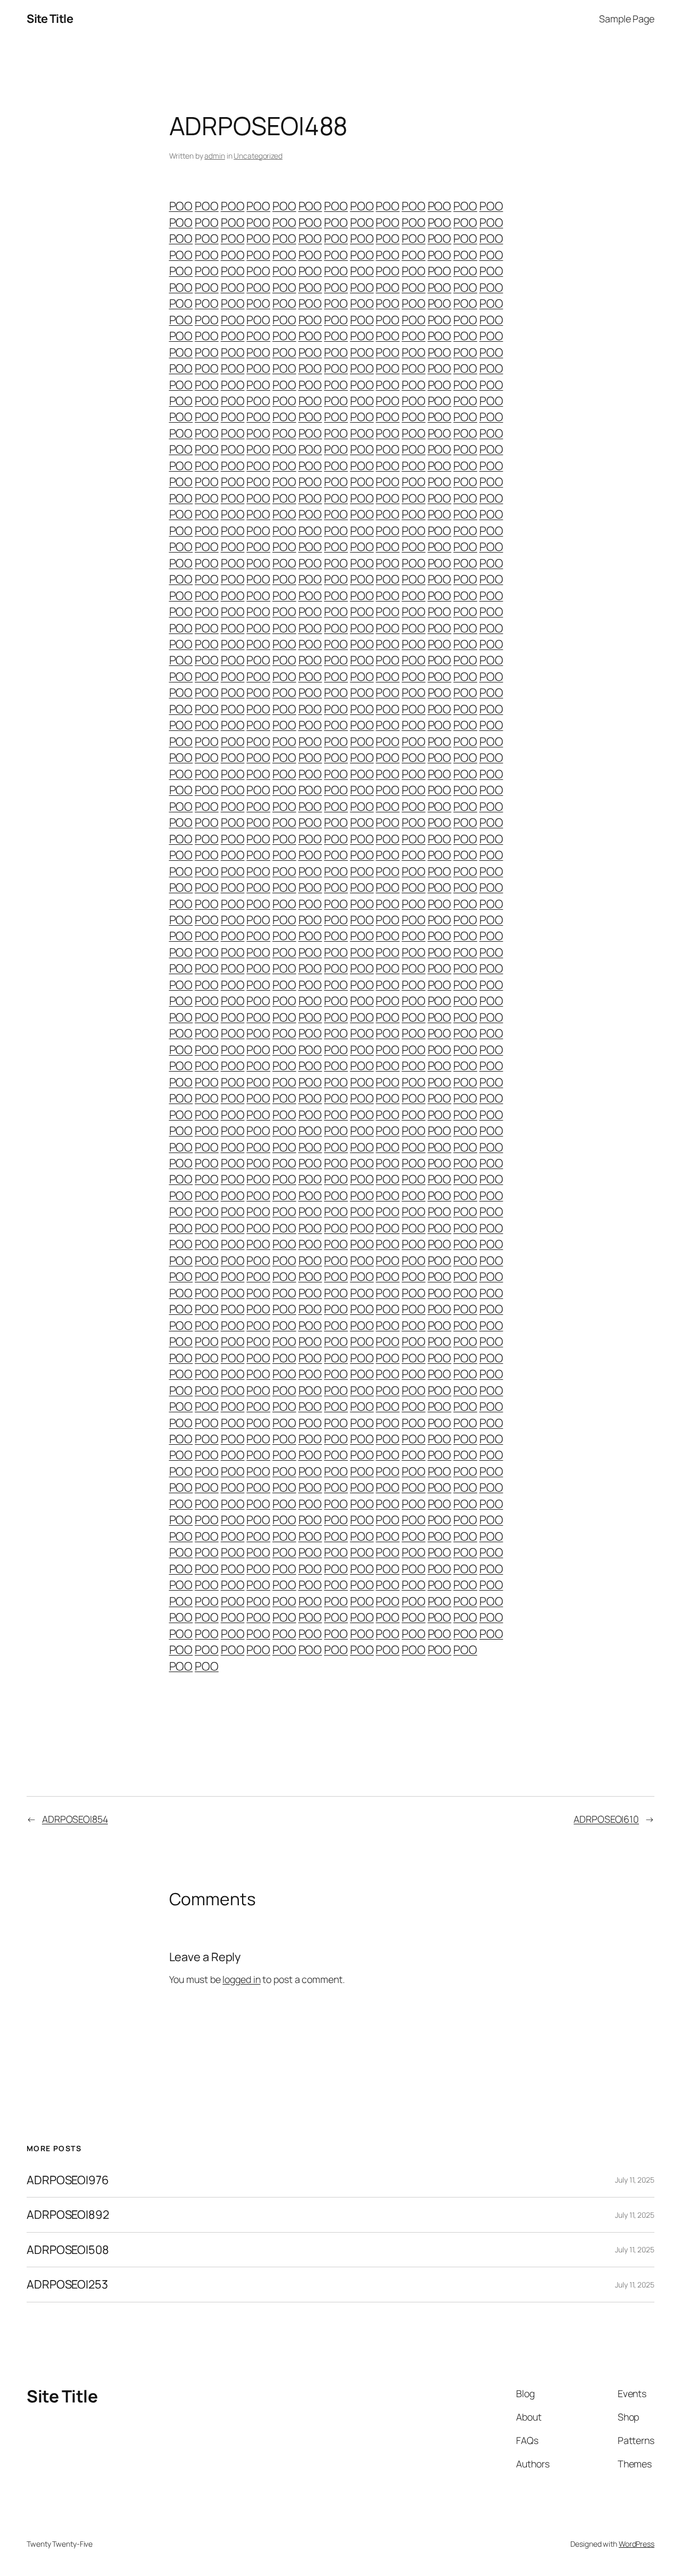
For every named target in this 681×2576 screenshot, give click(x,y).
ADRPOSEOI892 (68, 2215)
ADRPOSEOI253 (67, 2284)
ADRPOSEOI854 (75, 1819)
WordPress (637, 2544)
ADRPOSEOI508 (68, 2250)
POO (181, 206)
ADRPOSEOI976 (68, 2180)
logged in (241, 1979)
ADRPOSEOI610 (606, 1819)
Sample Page (627, 19)
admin (215, 156)
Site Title (50, 19)
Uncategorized (258, 156)
